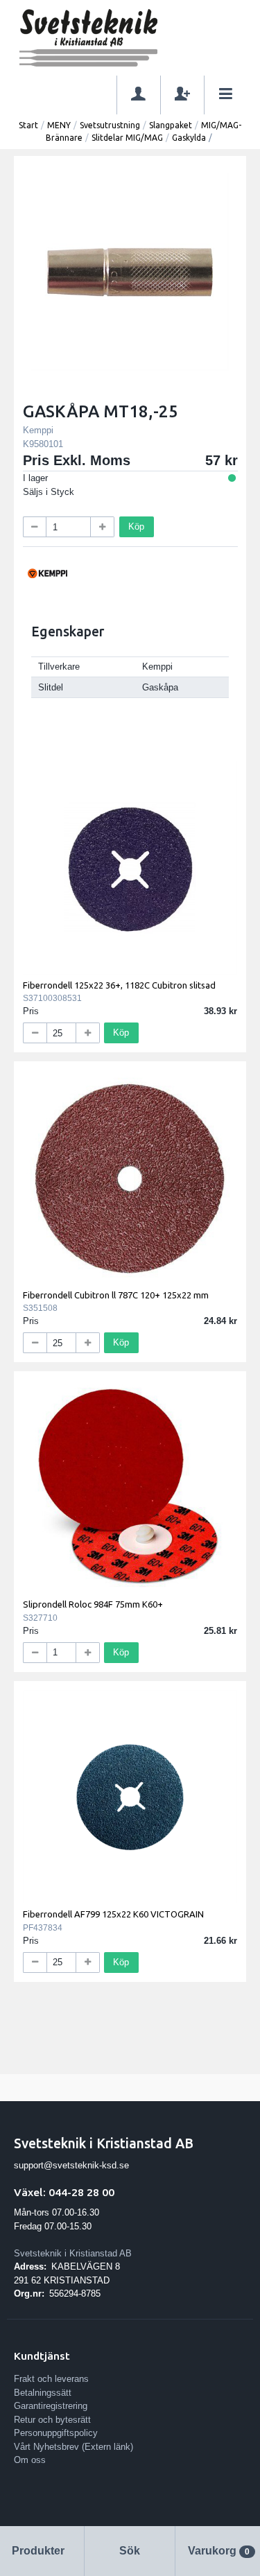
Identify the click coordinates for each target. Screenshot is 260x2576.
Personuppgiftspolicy (56, 2433)
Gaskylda (189, 138)
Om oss (30, 2460)
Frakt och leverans (51, 2379)
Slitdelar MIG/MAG (127, 138)
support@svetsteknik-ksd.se (71, 2165)
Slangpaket (171, 125)
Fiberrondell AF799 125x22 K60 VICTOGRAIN (113, 1914)
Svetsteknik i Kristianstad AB (73, 2253)
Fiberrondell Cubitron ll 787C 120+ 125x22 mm (116, 1295)
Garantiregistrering (51, 2406)
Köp (136, 526)
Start (28, 125)
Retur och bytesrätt (52, 2420)
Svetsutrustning (110, 125)
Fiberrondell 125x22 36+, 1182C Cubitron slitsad (119, 985)
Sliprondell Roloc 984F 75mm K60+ (93, 1604)
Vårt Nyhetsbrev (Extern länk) (73, 2447)
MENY (59, 125)
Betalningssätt (43, 2393)
